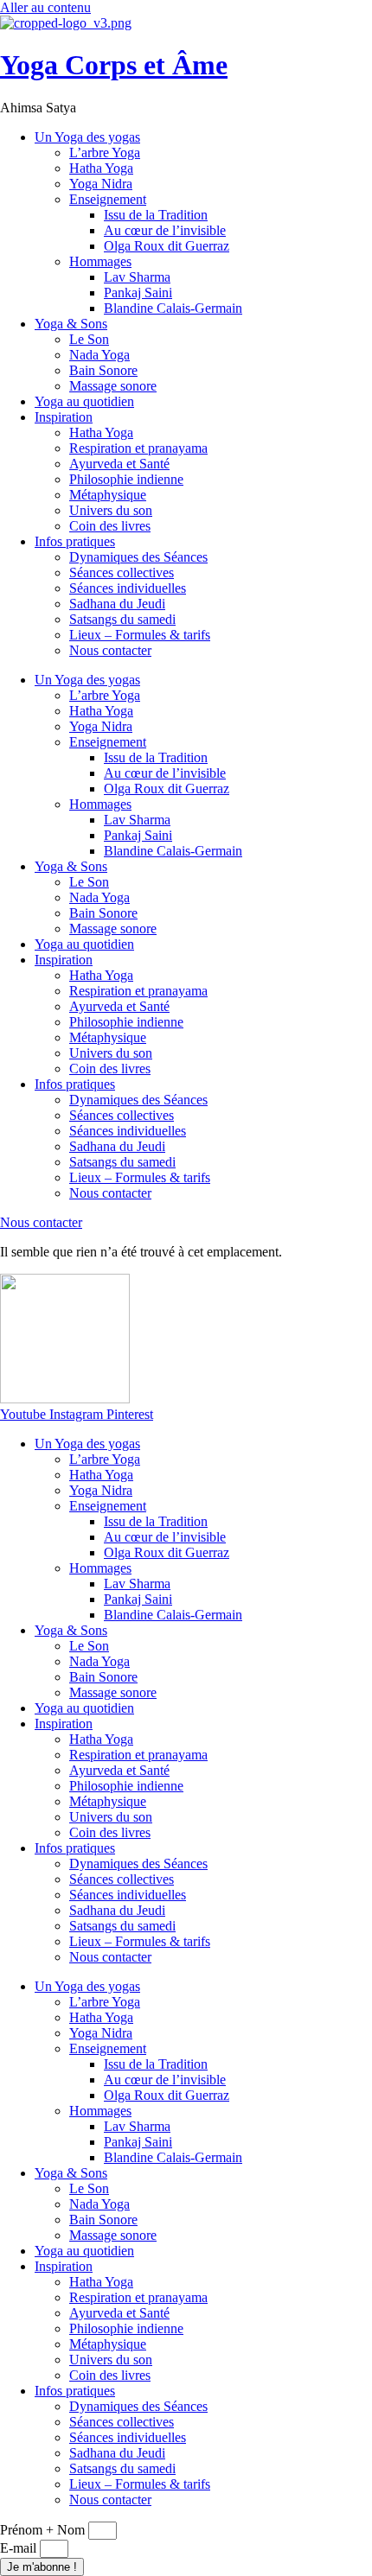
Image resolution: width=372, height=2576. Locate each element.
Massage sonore (113, 386)
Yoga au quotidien (84, 401)
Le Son (89, 339)
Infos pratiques (75, 541)
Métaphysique (108, 495)
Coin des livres (110, 526)
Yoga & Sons (71, 324)
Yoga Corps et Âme (114, 65)
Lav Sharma (137, 277)
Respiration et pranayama (138, 448)
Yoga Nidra (101, 184)
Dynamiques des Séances (138, 557)
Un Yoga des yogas (87, 137)
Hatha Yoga (101, 168)
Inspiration (64, 417)
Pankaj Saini (138, 293)
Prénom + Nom (44, 2530)
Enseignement (108, 199)
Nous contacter (110, 650)
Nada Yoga (99, 355)
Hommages (100, 261)
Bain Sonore (103, 370)
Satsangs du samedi (122, 619)
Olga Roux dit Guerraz (167, 246)
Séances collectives (122, 572)
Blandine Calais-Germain (173, 308)
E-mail (20, 2548)
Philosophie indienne (126, 479)
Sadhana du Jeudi (117, 604)
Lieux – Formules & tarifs (140, 635)
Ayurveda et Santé (119, 464)
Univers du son (111, 510)
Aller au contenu (45, 7)
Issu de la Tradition (156, 215)
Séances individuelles (128, 588)
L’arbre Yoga (105, 153)
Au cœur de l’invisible (165, 230)
